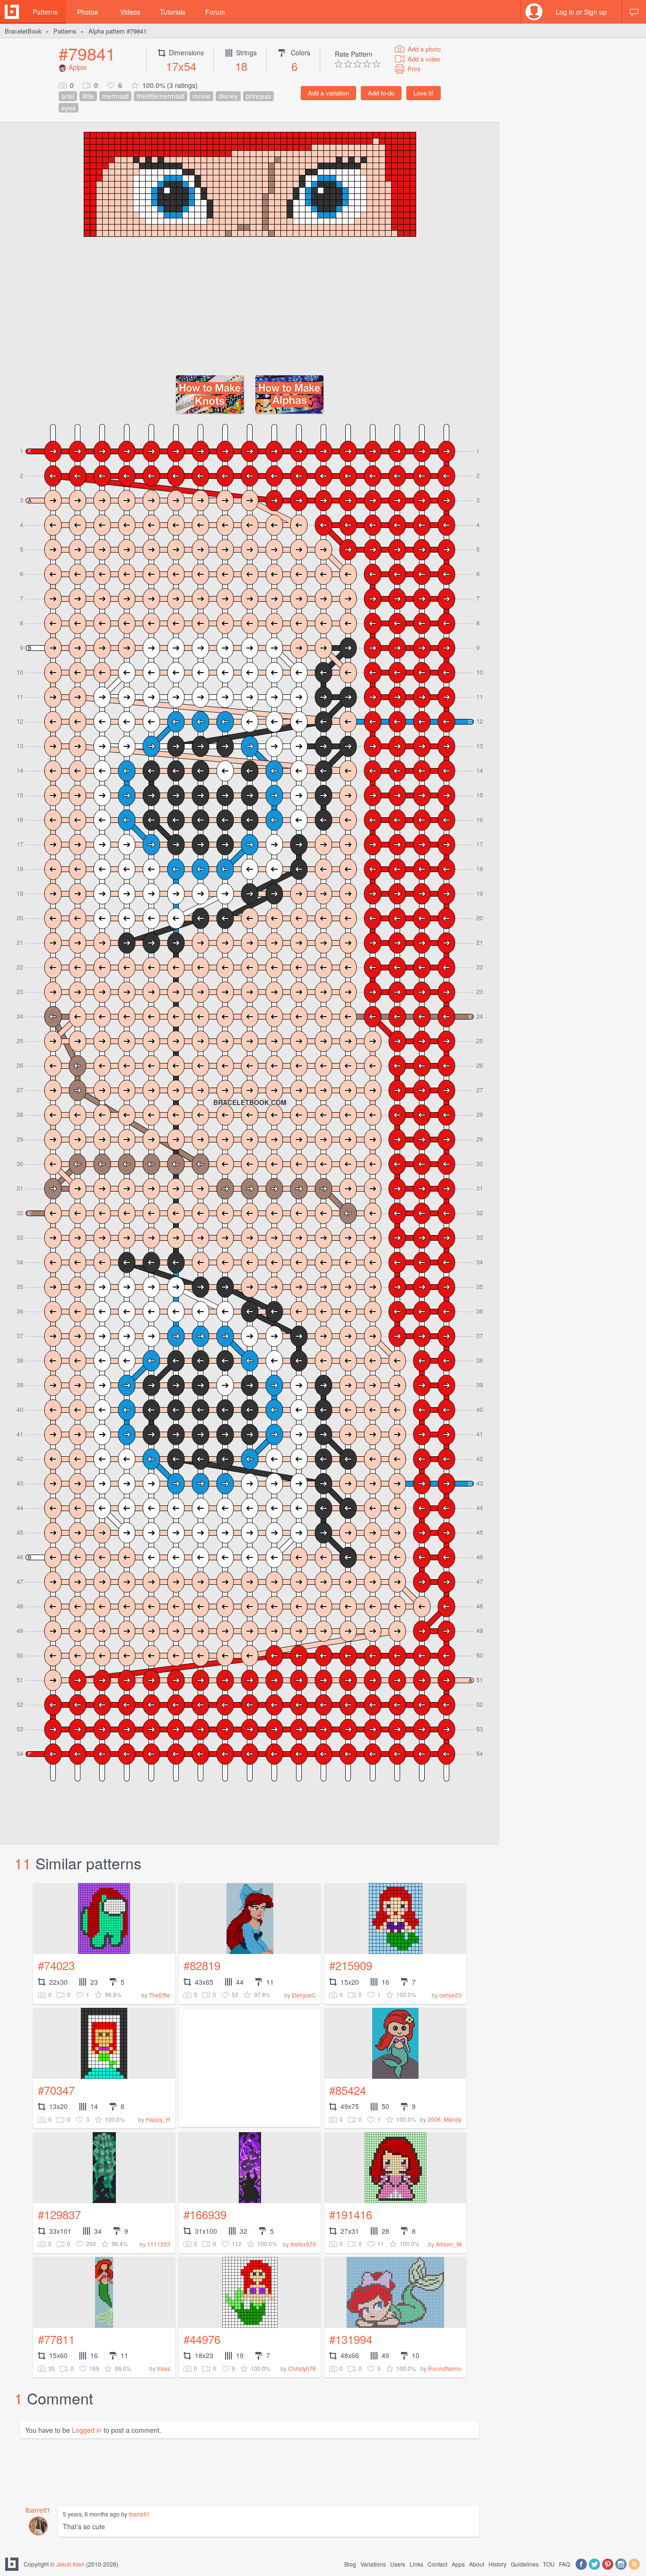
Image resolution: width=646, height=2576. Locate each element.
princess (258, 96)
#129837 (59, 2214)
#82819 (202, 1965)
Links (416, 2564)
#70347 (56, 2090)
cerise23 (450, 1995)
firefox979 (303, 2244)
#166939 (205, 2214)
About (477, 2564)
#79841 (87, 53)
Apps (458, 2564)
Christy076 (302, 2368)
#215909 (351, 1965)
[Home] (12, 12)
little (88, 96)
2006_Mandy (445, 2119)
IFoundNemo (445, 2368)
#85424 (348, 2090)
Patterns (45, 12)
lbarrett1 (38, 2510)
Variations (373, 2564)
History (498, 2564)
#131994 (351, 2339)
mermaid (115, 96)
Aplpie (78, 67)
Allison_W (449, 2244)
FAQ (564, 2564)
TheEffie (160, 1995)
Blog (350, 2564)
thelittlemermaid (161, 96)
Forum (215, 12)
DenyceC (304, 1995)
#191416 (351, 2214)
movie (201, 96)
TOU (549, 2564)
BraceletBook (23, 31)
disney (228, 96)
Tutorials (173, 12)
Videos (130, 12)
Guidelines (525, 2564)
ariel (68, 96)
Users (398, 2564)
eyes (69, 108)
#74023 (56, 1965)
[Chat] (634, 12)
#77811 (56, 2339)
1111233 (159, 2244)
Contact (437, 2564)
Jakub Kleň (70, 2564)
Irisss (164, 2368)
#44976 (202, 2339)
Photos (87, 12)
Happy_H (158, 2119)
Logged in (87, 2430)
